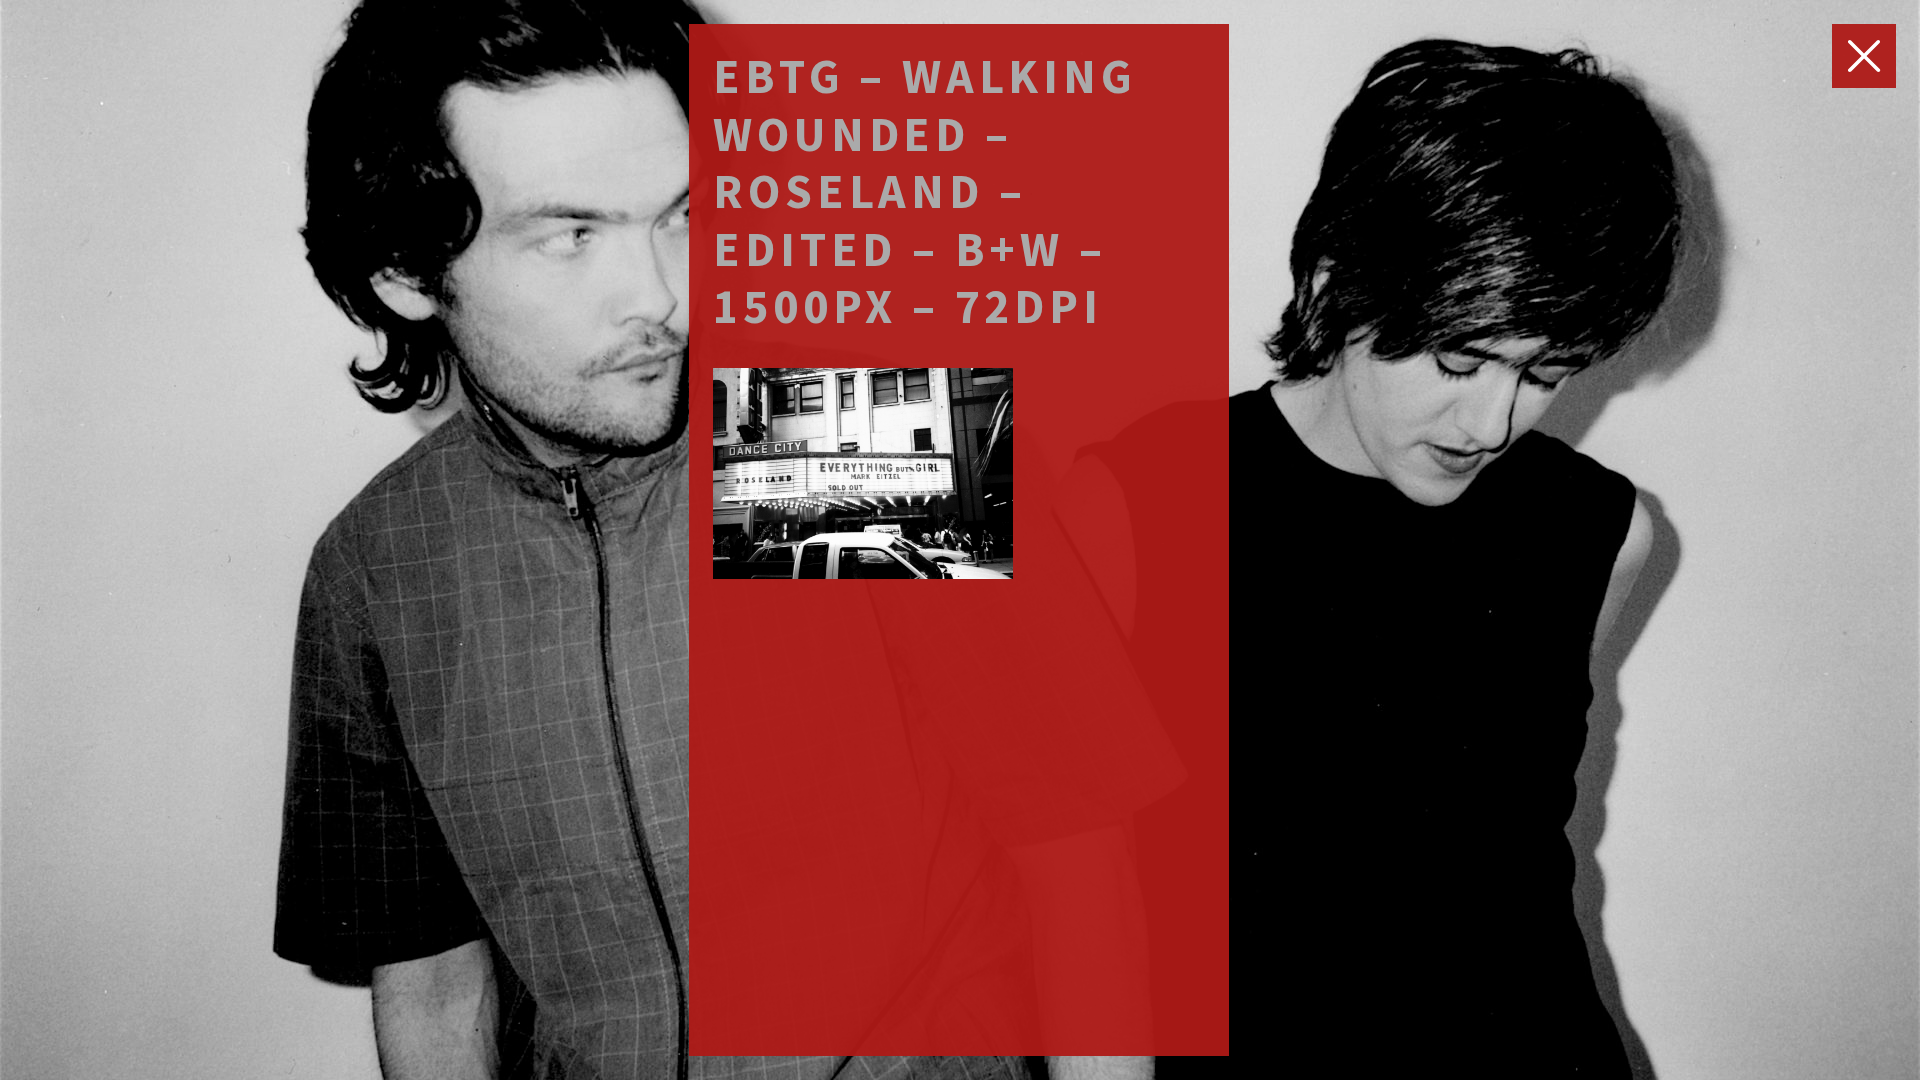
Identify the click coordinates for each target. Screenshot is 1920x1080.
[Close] (1864, 56)
